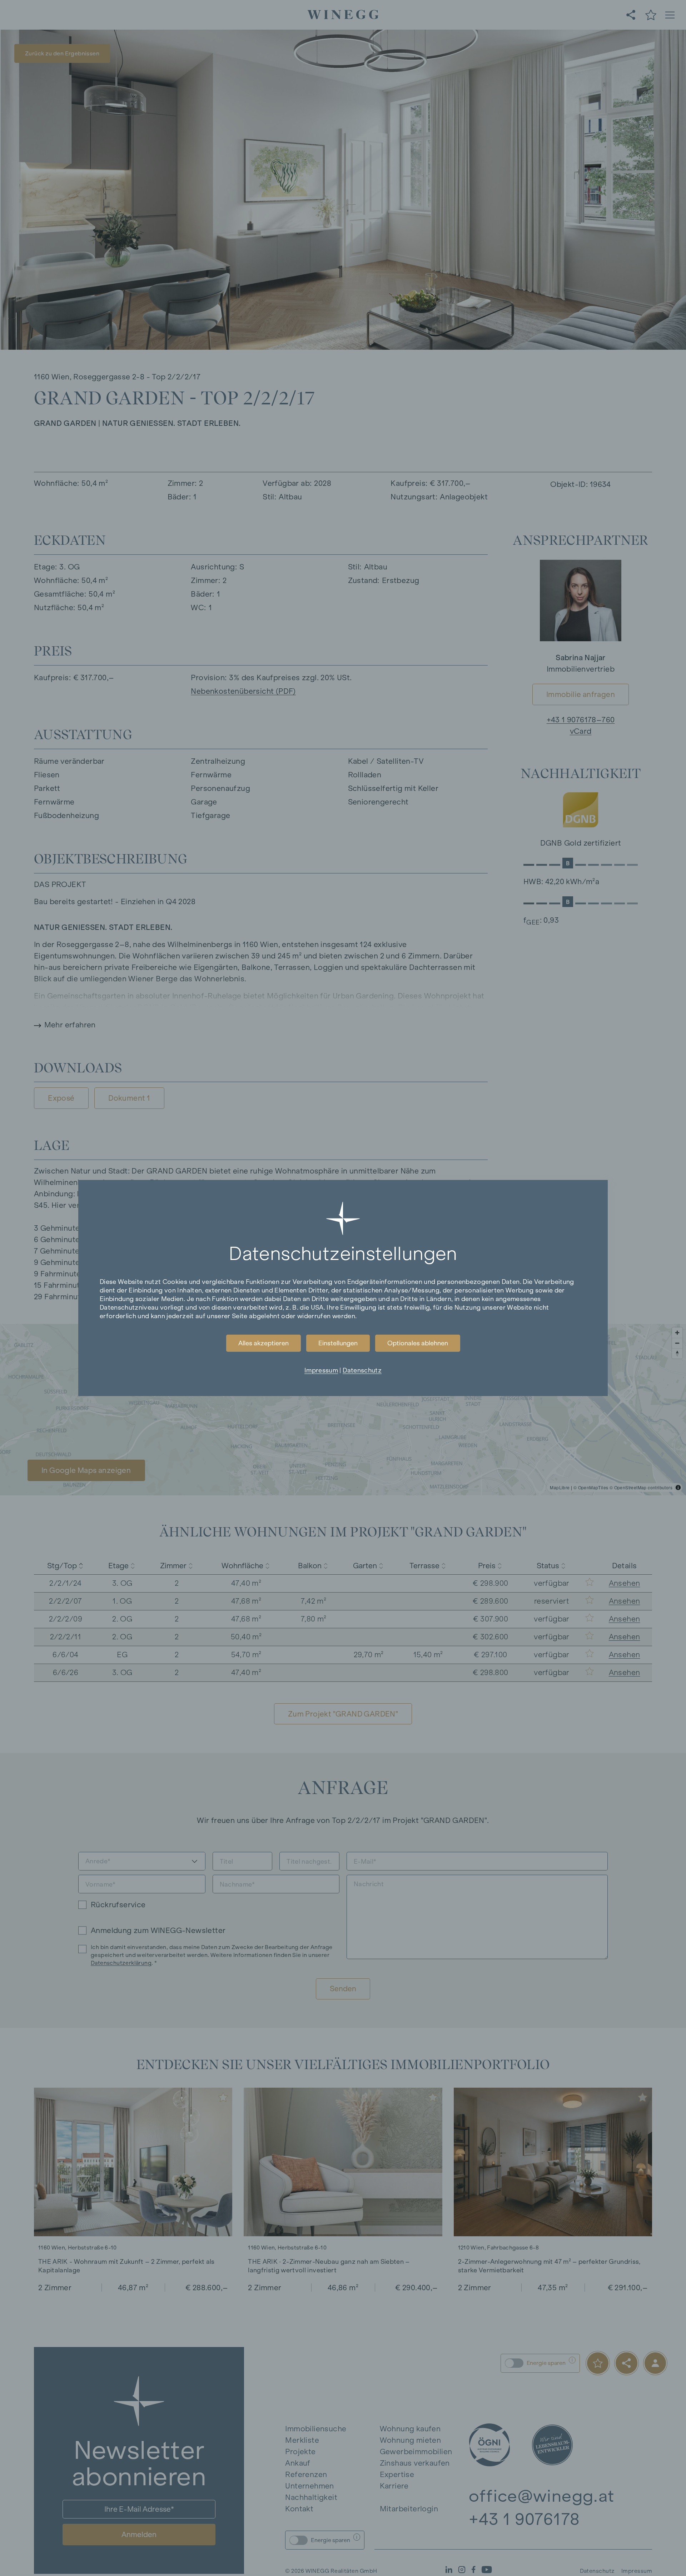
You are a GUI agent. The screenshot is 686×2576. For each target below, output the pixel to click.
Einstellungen (338, 1343)
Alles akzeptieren (264, 1343)
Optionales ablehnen (418, 1343)
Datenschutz (362, 1370)
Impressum (321, 1370)
